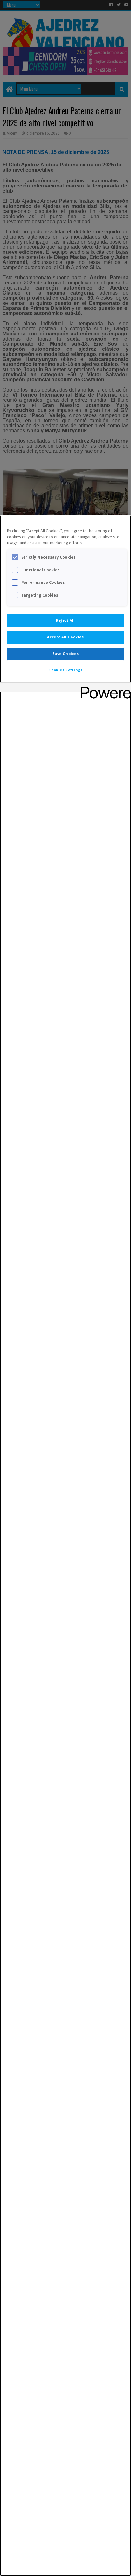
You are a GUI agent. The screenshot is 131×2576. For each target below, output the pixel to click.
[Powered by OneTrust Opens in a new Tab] (104, 688)
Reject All (65, 620)
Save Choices (66, 654)
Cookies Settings (65, 670)
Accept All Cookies (65, 637)
